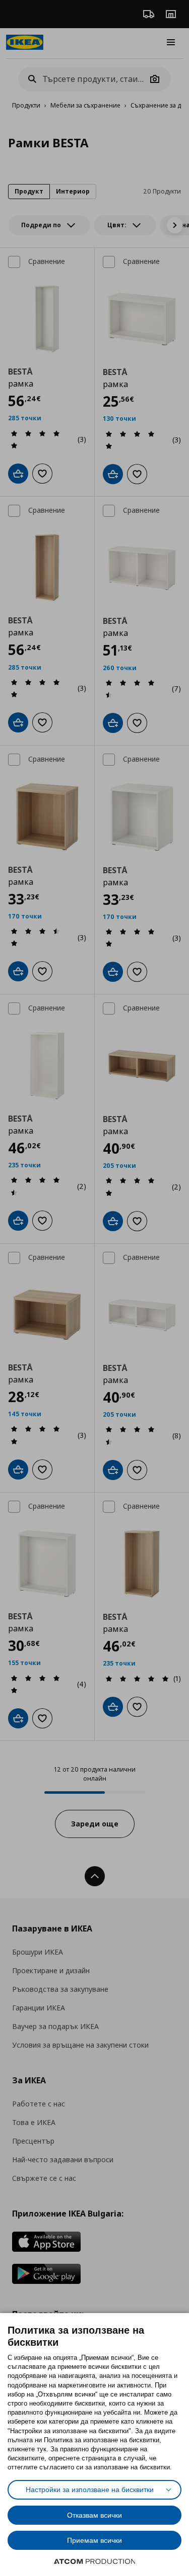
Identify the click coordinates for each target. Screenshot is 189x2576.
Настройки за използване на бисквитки (90, 2490)
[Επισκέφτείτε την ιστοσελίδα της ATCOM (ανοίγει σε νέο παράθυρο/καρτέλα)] (95, 2561)
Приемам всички (94, 2540)
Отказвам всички (94, 2515)
